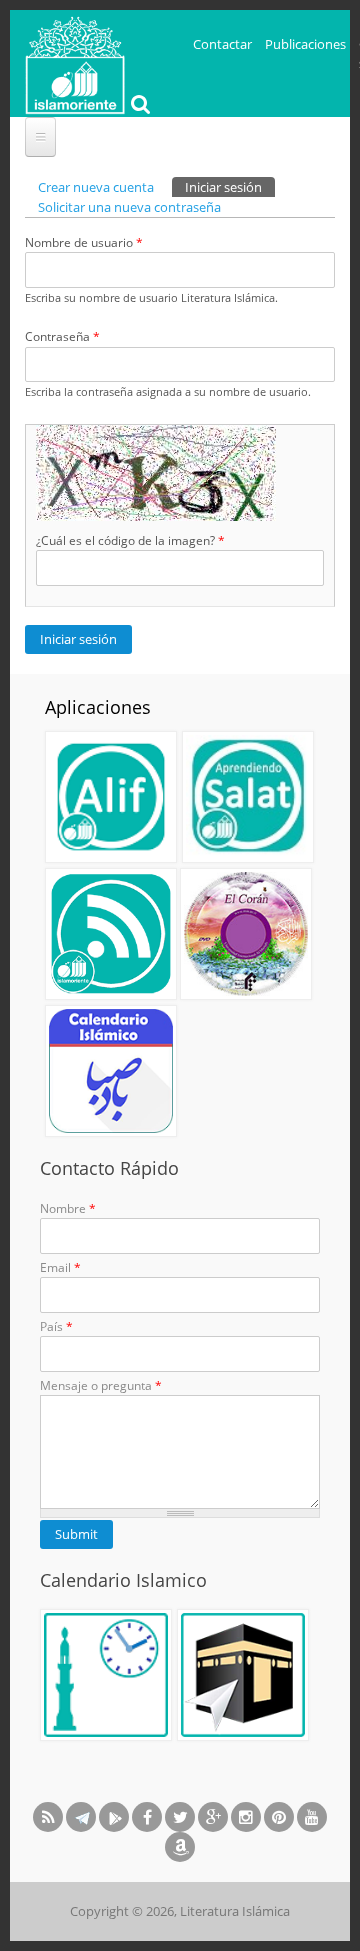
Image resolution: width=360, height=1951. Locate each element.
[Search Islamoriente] (138, 106)
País (56, 1326)
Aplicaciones (98, 707)
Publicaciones (305, 44)
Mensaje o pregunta (101, 1385)
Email (60, 1267)
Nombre (68, 1208)
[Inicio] (75, 63)
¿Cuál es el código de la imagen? (130, 540)
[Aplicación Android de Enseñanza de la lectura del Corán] (111, 797)
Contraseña (62, 336)
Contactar (222, 44)
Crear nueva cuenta (96, 187)
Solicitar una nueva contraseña (129, 207)
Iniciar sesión (230, 187)
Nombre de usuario (84, 242)
